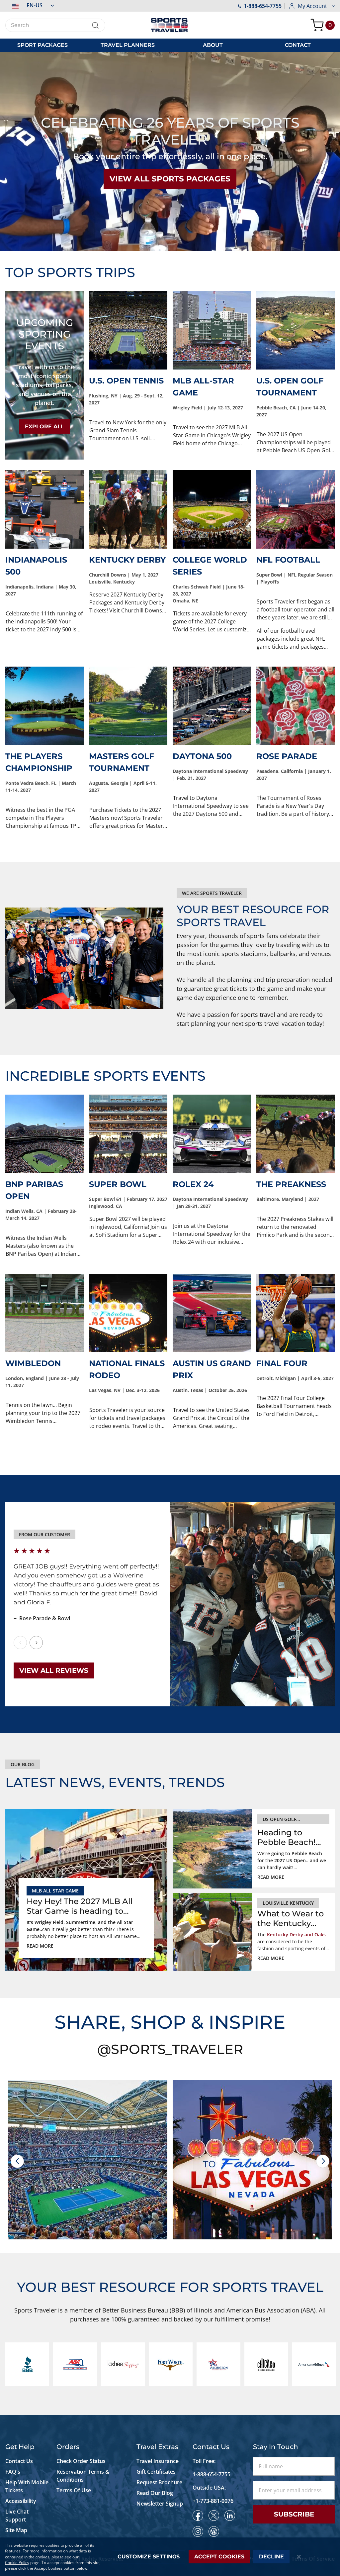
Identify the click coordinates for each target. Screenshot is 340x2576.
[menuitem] (42, 45)
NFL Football (288, 560)
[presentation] (17, 2161)
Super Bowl (118, 1184)
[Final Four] (296, 1313)
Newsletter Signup (160, 2504)
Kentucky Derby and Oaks (296, 1934)
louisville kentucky (288, 1903)
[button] (30, 5)
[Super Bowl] (128, 1134)
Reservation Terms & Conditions (83, 2476)
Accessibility (21, 2501)
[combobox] (55, 25)
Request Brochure (159, 2482)
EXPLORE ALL (44, 427)
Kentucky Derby (127, 560)
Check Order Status (81, 2461)
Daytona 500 (202, 756)
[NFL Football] (296, 509)
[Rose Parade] (296, 706)
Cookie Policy (17, 2563)
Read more (40, 1946)
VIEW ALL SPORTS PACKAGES (170, 179)
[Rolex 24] (212, 1134)
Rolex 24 (193, 1184)
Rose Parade (287, 756)
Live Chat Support (17, 2516)
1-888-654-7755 (263, 6)
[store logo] (170, 25)
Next (36, 1643)
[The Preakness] (296, 1134)
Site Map (16, 2530)
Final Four (282, 1363)
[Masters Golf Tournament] (128, 706)
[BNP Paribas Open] (44, 1134)
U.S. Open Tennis (126, 381)
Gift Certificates (156, 2472)
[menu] (170, 45)
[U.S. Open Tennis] (128, 330)
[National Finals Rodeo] (128, 1313)
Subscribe (294, 2514)
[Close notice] (299, 2557)
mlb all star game (55, 1891)
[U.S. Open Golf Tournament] (296, 330)
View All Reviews (54, 1670)
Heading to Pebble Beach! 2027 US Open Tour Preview (286, 1838)
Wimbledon (33, 1363)
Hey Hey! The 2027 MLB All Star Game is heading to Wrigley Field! (80, 1906)
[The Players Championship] (44, 706)
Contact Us (19, 2461)
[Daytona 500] (212, 706)
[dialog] (170, 2557)
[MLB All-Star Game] (212, 330)
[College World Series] (212, 509)
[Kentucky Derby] (128, 509)
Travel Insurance (158, 2461)
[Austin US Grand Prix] (212, 1313)
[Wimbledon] (44, 1313)
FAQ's (13, 2472)
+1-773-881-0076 (213, 2501)
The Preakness (291, 1184)
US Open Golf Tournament (279, 1820)
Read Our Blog (155, 2493)
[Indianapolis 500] (44, 509)
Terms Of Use (74, 2490)
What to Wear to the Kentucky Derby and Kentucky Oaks (291, 1919)
